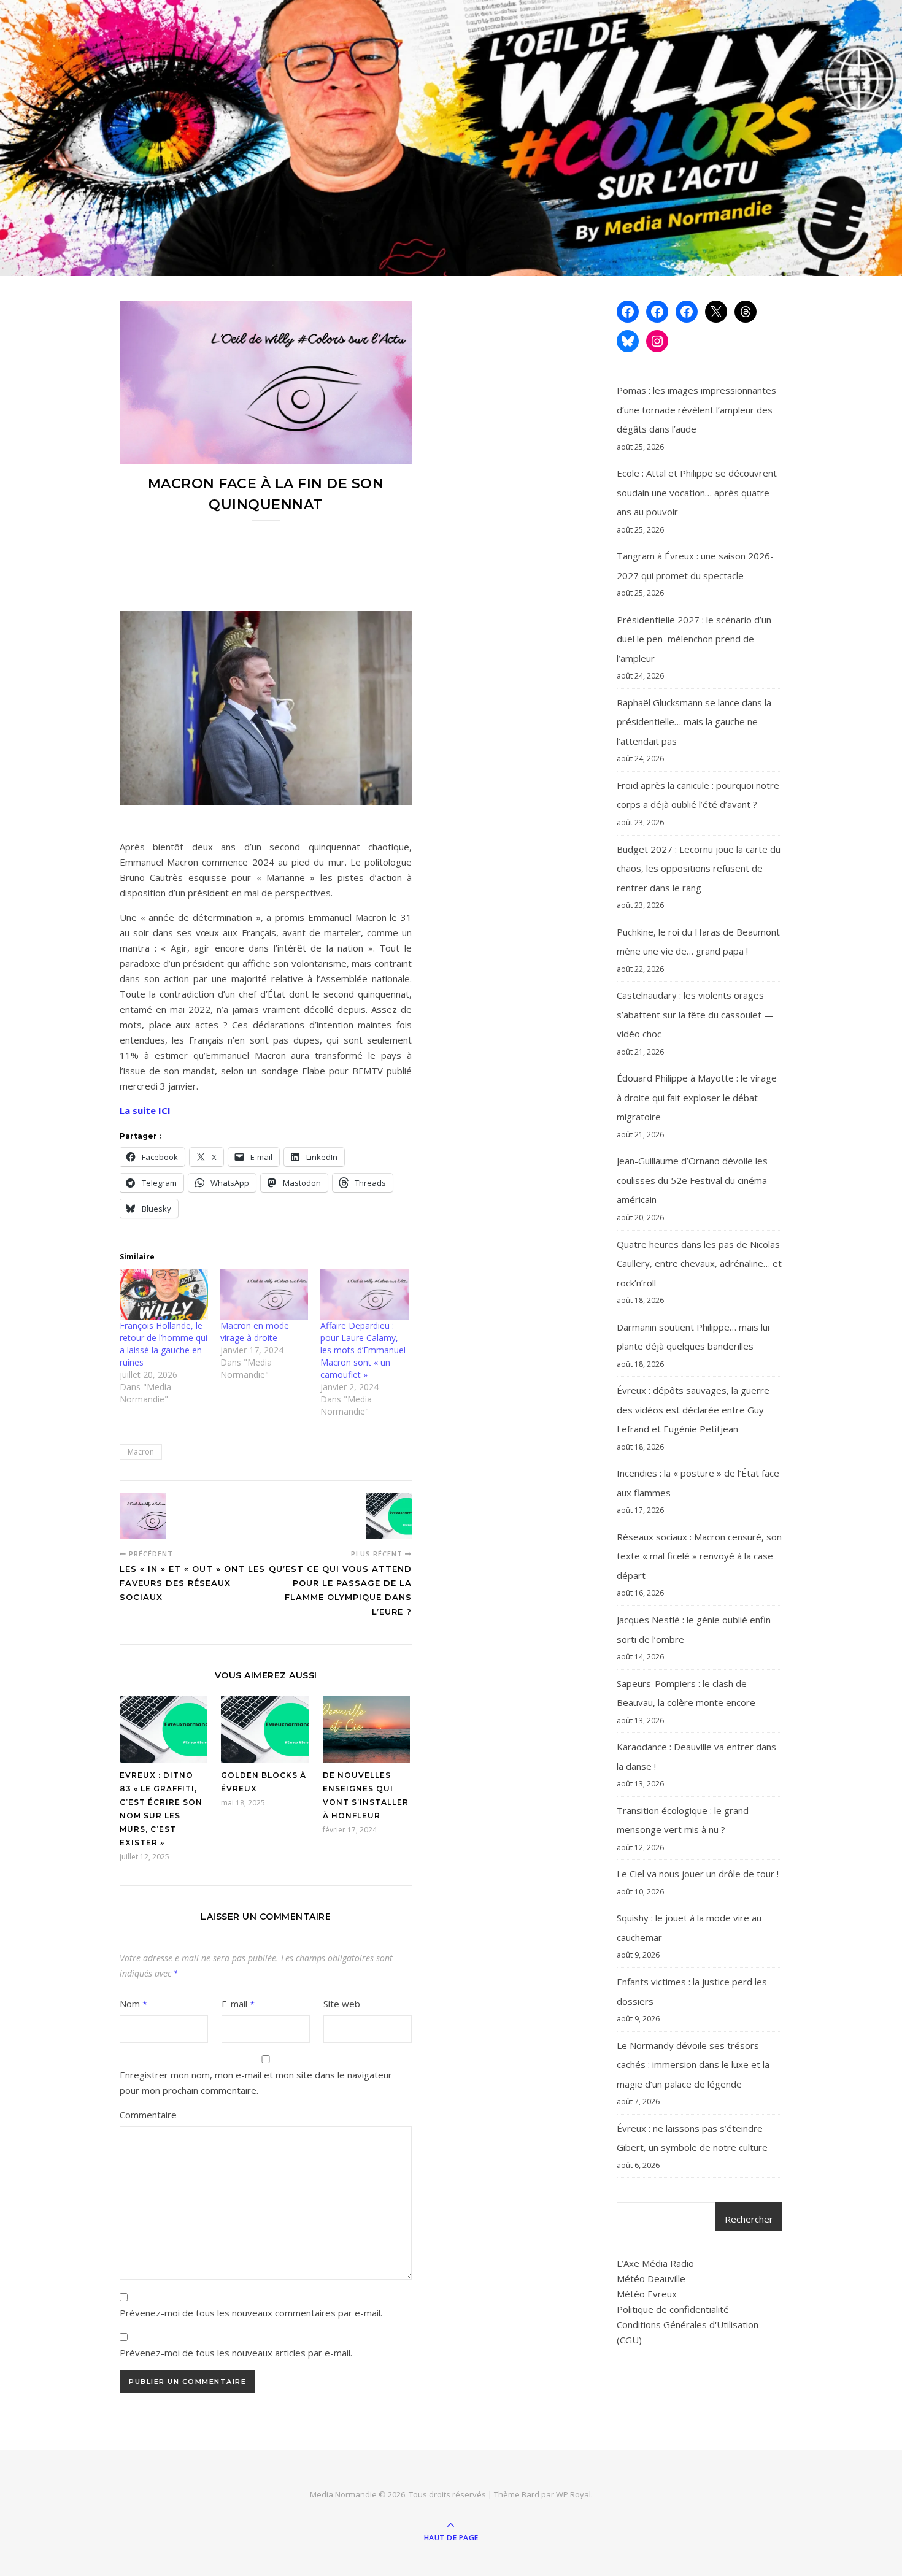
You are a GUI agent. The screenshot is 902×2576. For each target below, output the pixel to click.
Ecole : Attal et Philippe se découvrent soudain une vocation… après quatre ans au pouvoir (697, 492)
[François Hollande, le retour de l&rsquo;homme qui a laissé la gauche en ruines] (164, 1294)
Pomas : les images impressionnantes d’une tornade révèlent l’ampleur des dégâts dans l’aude (696, 409)
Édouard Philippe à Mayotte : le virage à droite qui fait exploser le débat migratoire (697, 1097)
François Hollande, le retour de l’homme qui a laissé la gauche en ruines (164, 1344)
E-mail (238, 2004)
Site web (342, 2004)
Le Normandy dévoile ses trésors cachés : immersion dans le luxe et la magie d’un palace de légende (693, 2065)
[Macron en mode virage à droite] (264, 1294)
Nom (133, 2004)
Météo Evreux (647, 2294)
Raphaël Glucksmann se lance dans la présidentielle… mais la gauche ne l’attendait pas (694, 722)
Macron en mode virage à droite (255, 1332)
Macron (141, 1452)
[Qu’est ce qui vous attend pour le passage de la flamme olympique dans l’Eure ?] (389, 1516)
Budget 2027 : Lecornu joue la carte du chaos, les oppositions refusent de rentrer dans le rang (699, 868)
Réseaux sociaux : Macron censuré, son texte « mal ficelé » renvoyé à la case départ (699, 1556)
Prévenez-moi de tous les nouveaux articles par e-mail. (236, 2353)
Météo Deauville (651, 2278)
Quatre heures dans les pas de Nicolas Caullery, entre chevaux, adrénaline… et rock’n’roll (699, 1263)
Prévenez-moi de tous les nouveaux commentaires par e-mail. (251, 2313)
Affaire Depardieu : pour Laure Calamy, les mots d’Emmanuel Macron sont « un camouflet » (363, 1350)
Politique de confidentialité (673, 2309)
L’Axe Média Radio (655, 2263)
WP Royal (573, 2494)
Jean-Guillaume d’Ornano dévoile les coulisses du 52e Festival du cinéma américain (692, 1180)
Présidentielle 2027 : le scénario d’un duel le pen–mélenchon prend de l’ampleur (694, 639)
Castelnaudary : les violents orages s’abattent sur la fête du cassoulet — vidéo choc (695, 1014)
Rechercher (749, 2219)
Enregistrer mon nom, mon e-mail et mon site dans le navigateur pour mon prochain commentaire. (256, 2082)
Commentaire (148, 2115)
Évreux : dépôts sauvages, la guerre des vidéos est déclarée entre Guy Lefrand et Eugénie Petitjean (693, 1409)
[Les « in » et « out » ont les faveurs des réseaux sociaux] (143, 1516)
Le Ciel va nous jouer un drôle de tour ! (698, 1874)
